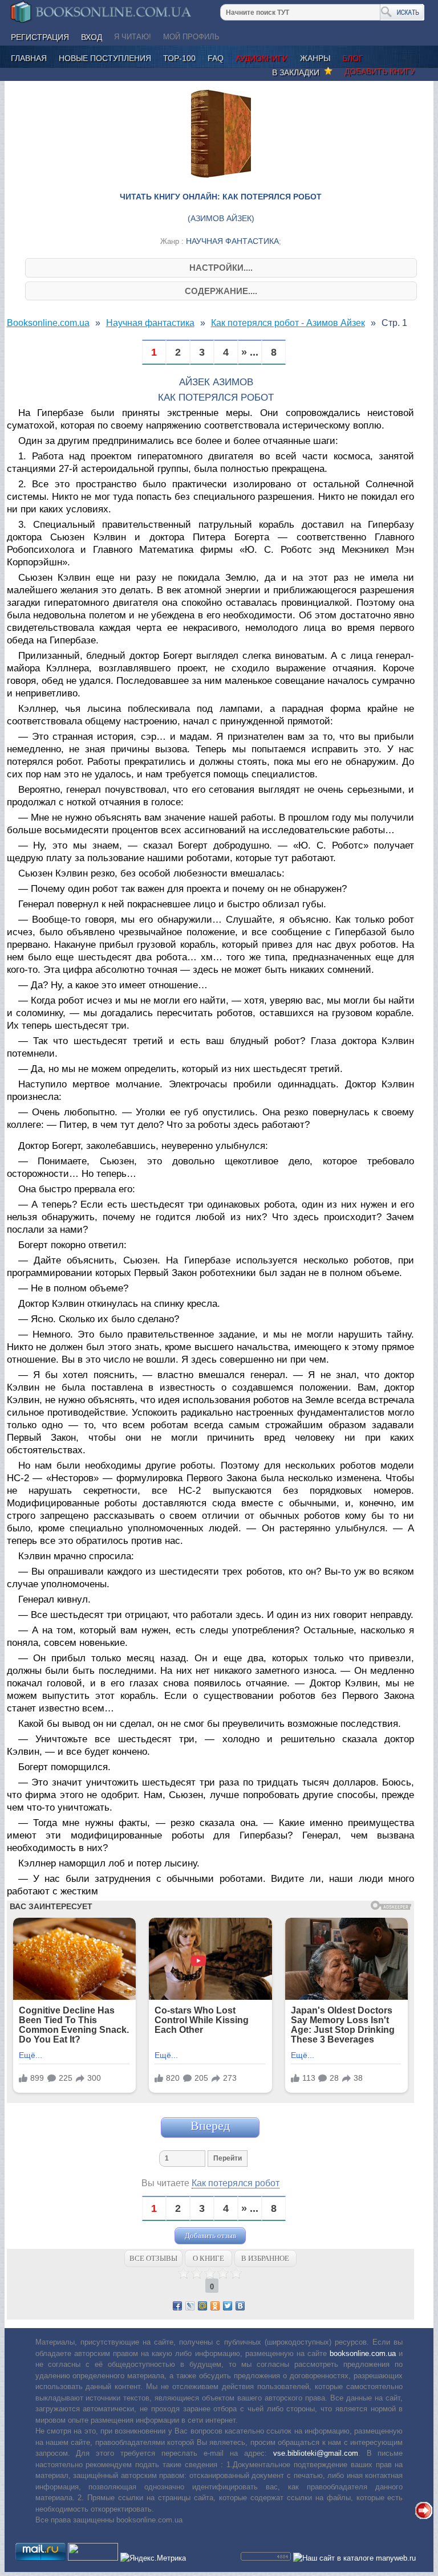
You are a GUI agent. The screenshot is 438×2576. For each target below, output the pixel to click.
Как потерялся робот (236, 2183)
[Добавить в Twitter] (228, 2306)
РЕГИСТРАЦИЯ (40, 37)
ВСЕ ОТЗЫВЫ (153, 2258)
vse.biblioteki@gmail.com (316, 2453)
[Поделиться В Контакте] (240, 2306)
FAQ (216, 58)
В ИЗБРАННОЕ (265, 2258)
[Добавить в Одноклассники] (215, 2306)
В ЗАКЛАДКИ (298, 72)
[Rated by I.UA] (93, 2558)
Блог (353, 58)
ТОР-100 (179, 58)
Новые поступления (105, 58)
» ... (250, 352)
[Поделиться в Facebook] (177, 2306)
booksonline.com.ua (363, 2353)
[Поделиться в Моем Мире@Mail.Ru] (202, 2306)
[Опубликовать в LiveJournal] (190, 2306)
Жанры (315, 58)
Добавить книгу (380, 71)
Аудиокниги (262, 58)
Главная (29, 58)
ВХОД (92, 37)
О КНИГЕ (208, 2258)
